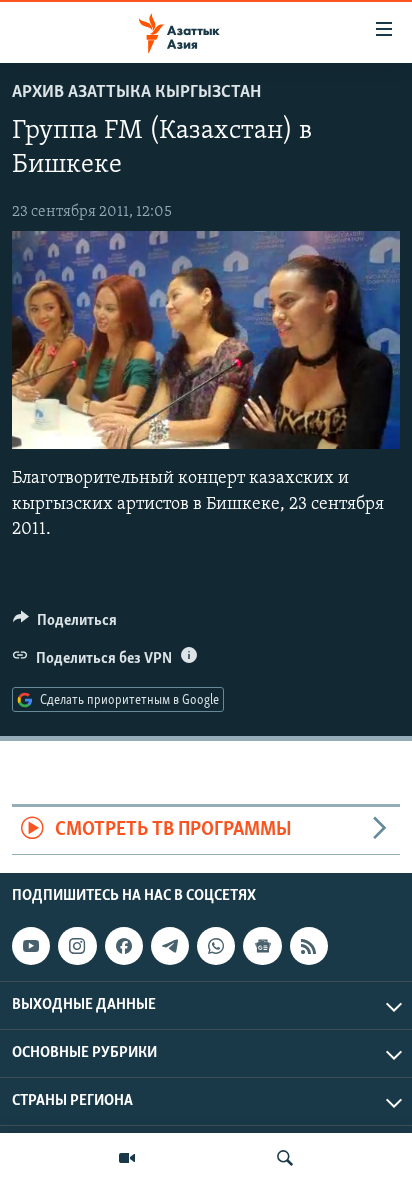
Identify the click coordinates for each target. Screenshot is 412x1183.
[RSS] (309, 946)
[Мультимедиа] (127, 1158)
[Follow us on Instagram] (77, 946)
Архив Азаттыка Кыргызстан (136, 93)
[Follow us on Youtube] (31, 946)
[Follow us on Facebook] (124, 946)
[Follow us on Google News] (262, 946)
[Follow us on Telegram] (170, 946)
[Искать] (285, 1158)
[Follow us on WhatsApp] (216, 946)
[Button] (65, 625)
